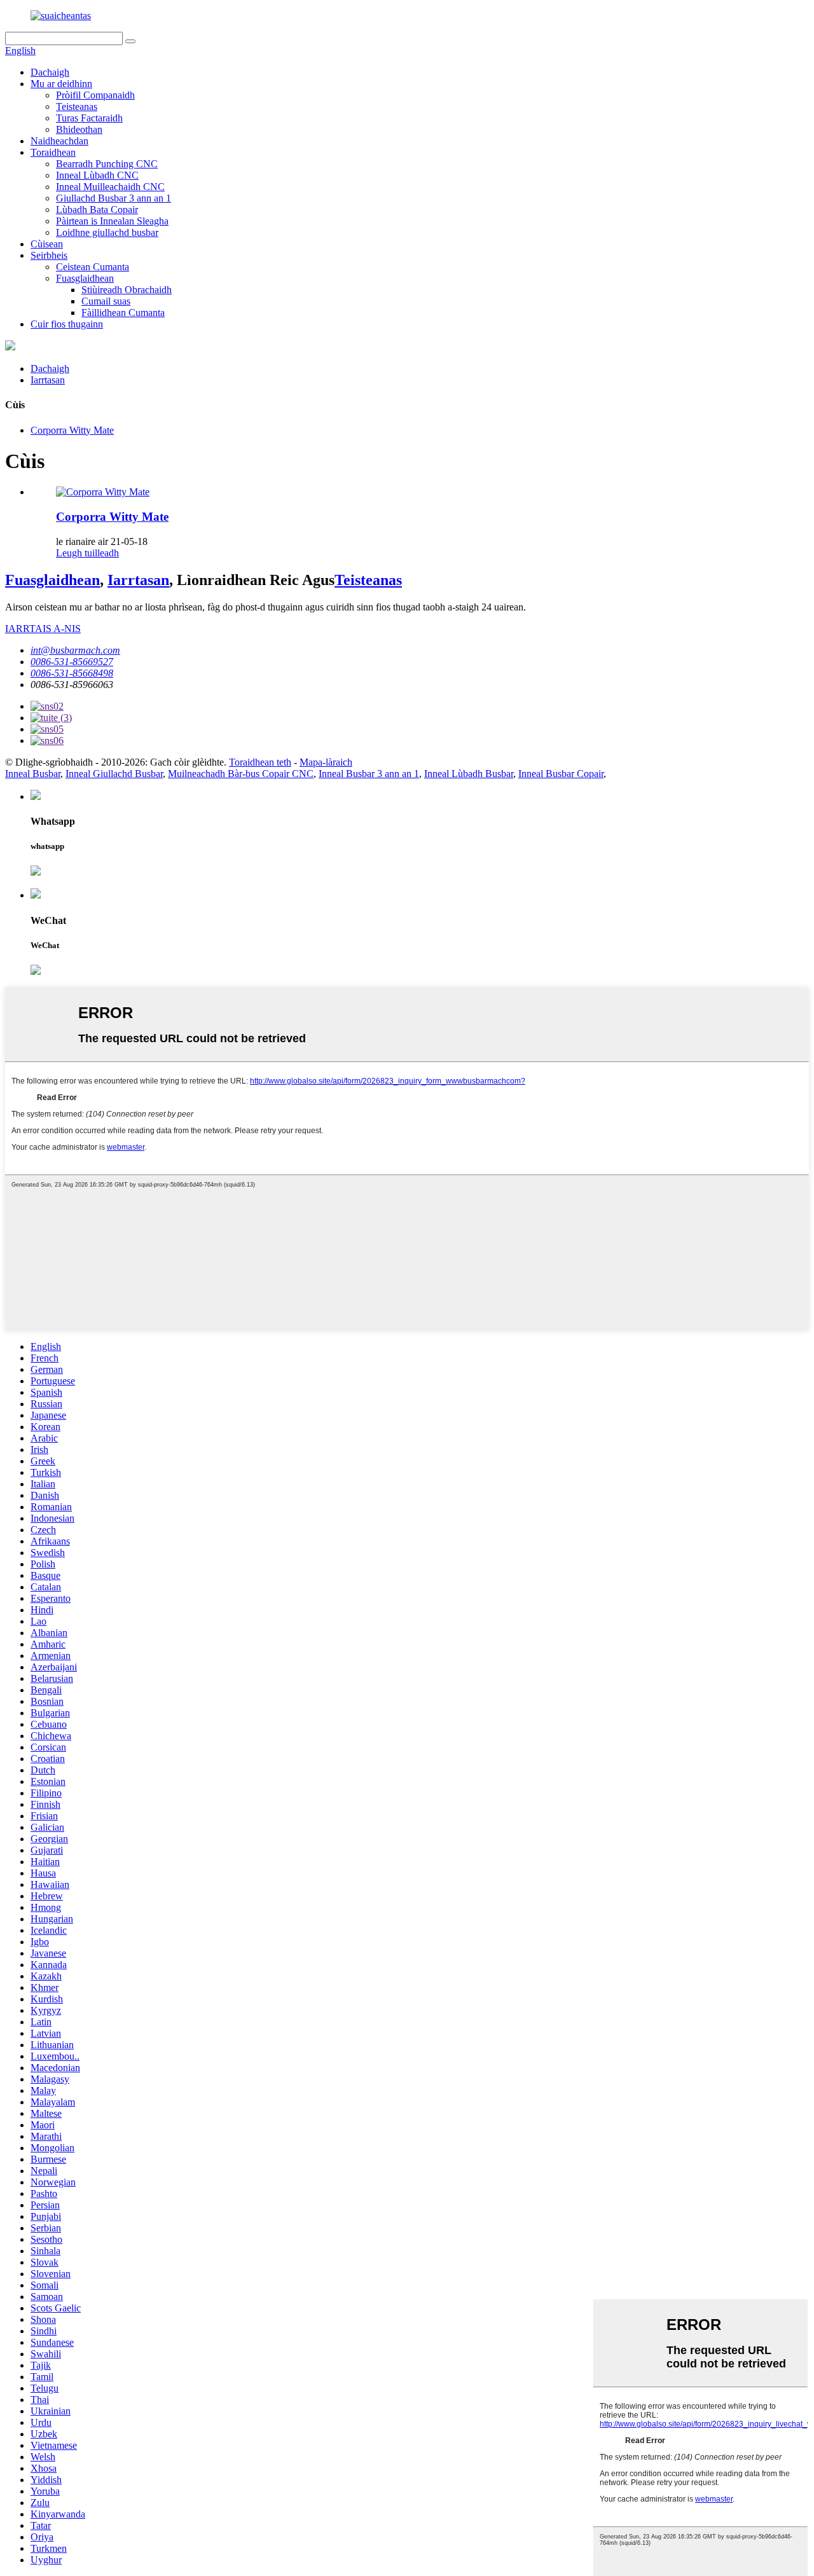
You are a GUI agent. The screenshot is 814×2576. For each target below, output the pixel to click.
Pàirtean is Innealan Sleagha (112, 221)
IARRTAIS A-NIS (43, 629)
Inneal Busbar (33, 774)
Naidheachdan (59, 141)
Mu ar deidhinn (61, 84)
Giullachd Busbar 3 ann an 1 (114, 198)
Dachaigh (50, 72)
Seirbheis (49, 255)
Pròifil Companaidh (95, 95)
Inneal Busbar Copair (561, 774)
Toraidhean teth (260, 762)
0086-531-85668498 (72, 673)
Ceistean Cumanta (93, 267)
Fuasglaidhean (85, 278)
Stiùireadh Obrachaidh (127, 290)
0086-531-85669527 (72, 662)
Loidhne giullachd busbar (107, 232)
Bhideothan (79, 129)
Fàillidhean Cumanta (123, 313)
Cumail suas (106, 301)
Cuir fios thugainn (67, 324)
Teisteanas (77, 107)
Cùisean (47, 244)
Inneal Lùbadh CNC (97, 175)
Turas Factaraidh (89, 118)
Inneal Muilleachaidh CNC (110, 187)
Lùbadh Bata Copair (97, 210)
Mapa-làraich (326, 762)
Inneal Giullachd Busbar (114, 774)
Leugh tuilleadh (87, 553)
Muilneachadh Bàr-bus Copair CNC (241, 774)
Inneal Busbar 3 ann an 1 (369, 774)
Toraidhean (53, 152)
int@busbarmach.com (75, 650)
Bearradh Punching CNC (107, 164)
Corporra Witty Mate (72, 430)
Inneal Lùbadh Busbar (469, 774)
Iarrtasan (48, 380)
